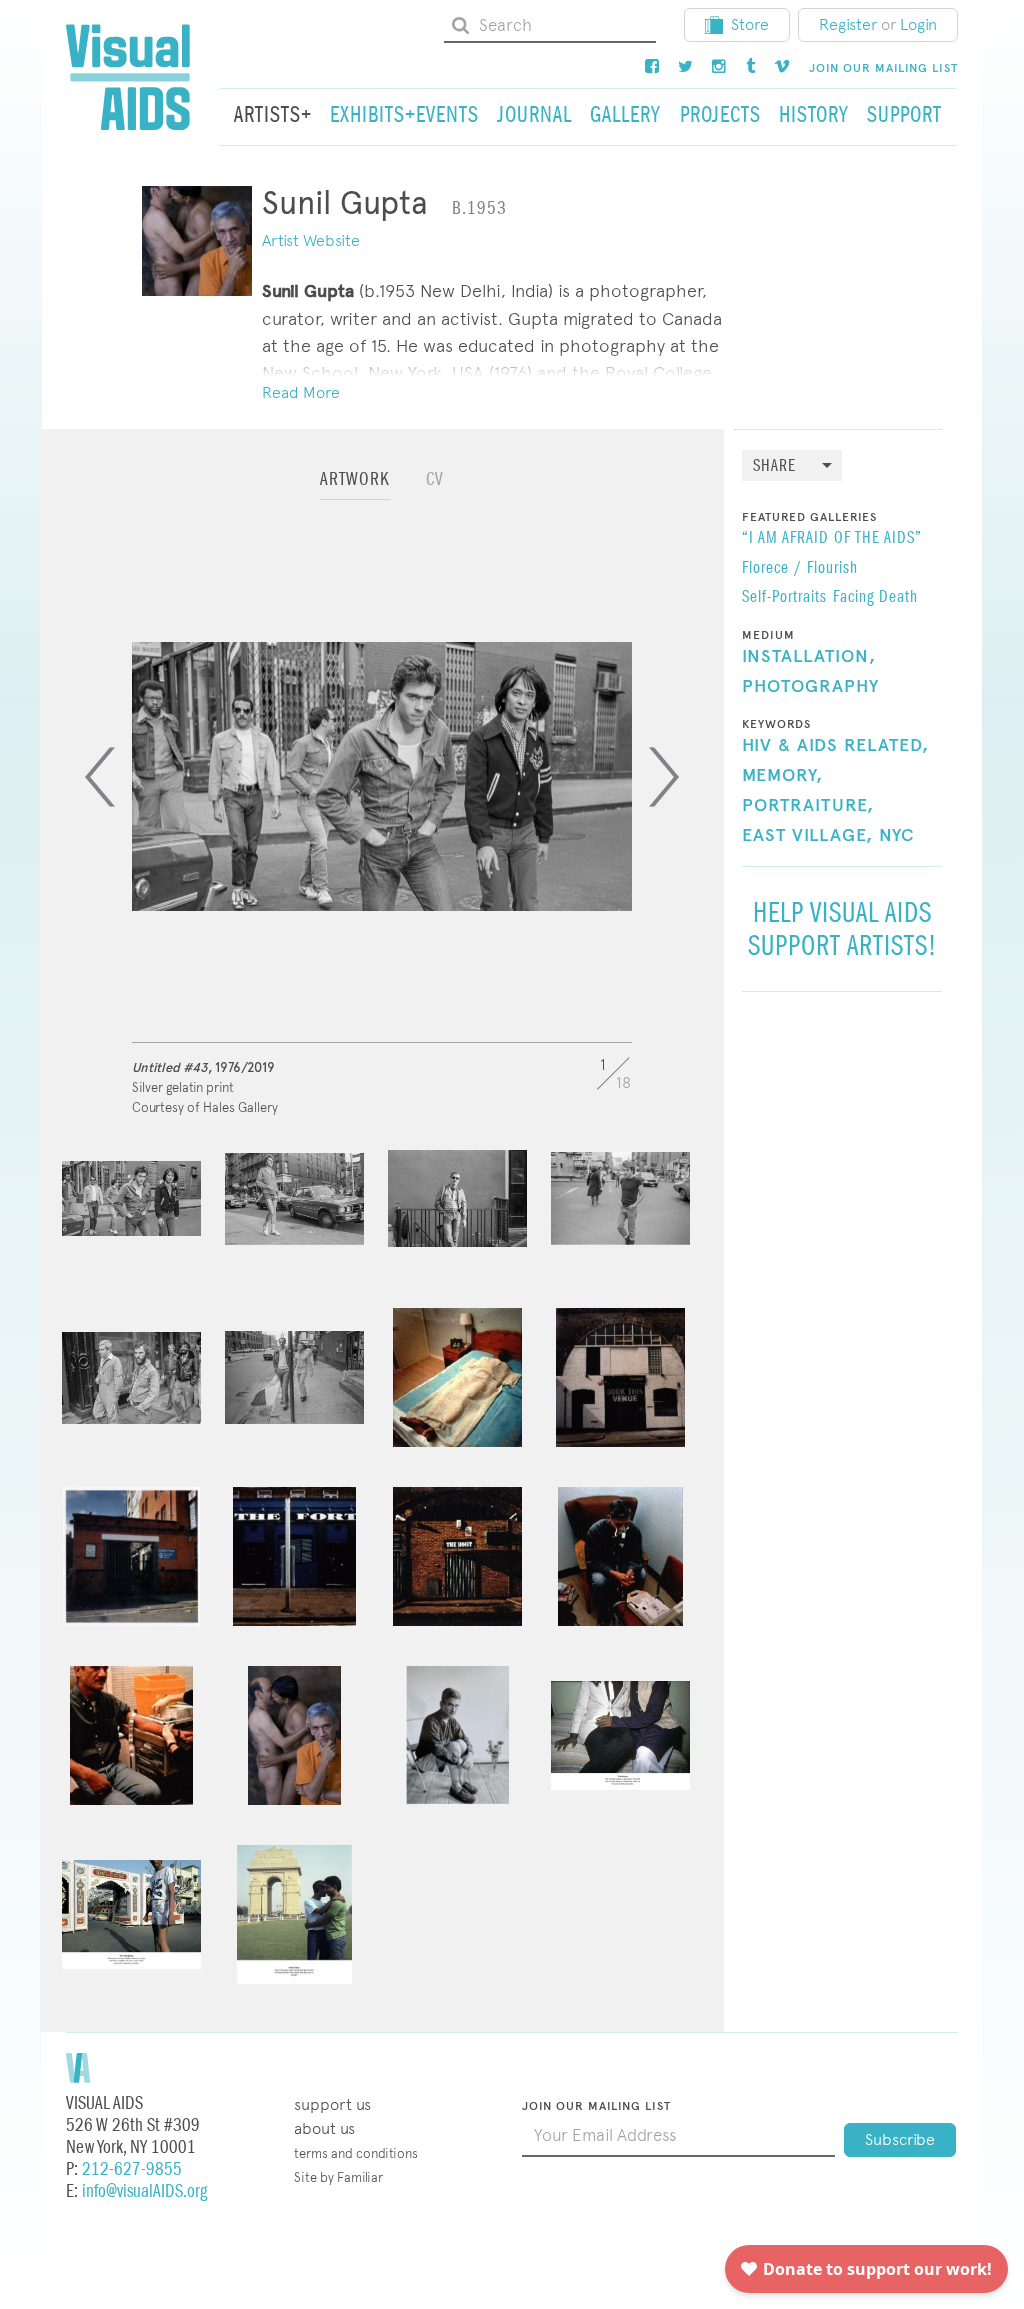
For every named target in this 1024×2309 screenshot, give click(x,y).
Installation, (809, 657)
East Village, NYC (828, 836)
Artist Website (311, 240)
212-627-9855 (132, 2169)
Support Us (332, 2104)
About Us (324, 2128)
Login (918, 24)
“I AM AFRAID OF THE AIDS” (832, 539)
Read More (301, 392)
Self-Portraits (784, 598)
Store (750, 24)
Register (848, 24)
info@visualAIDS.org (144, 2191)
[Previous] (100, 777)
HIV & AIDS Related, (835, 746)
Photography (810, 687)
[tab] (355, 488)
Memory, (782, 776)
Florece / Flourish (800, 569)
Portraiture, (808, 806)
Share (774, 466)
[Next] (664, 777)
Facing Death (875, 598)
